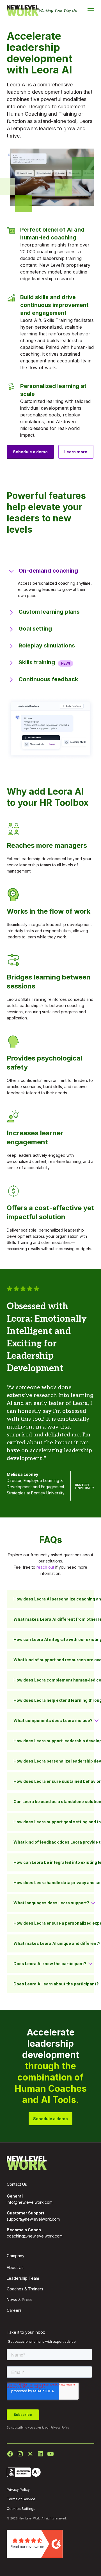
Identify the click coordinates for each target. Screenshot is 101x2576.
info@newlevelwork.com (30, 2202)
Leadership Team (23, 2278)
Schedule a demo (30, 452)
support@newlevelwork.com (33, 2219)
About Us (15, 2267)
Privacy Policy (60, 2427)
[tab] (50, 584)
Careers (14, 2310)
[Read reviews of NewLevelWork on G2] (35, 2544)
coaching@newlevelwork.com (35, 2236)
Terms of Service (21, 2499)
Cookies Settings (21, 2509)
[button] (91, 11)
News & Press (19, 2300)
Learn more (76, 452)
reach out (45, 1567)
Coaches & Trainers (25, 2289)
